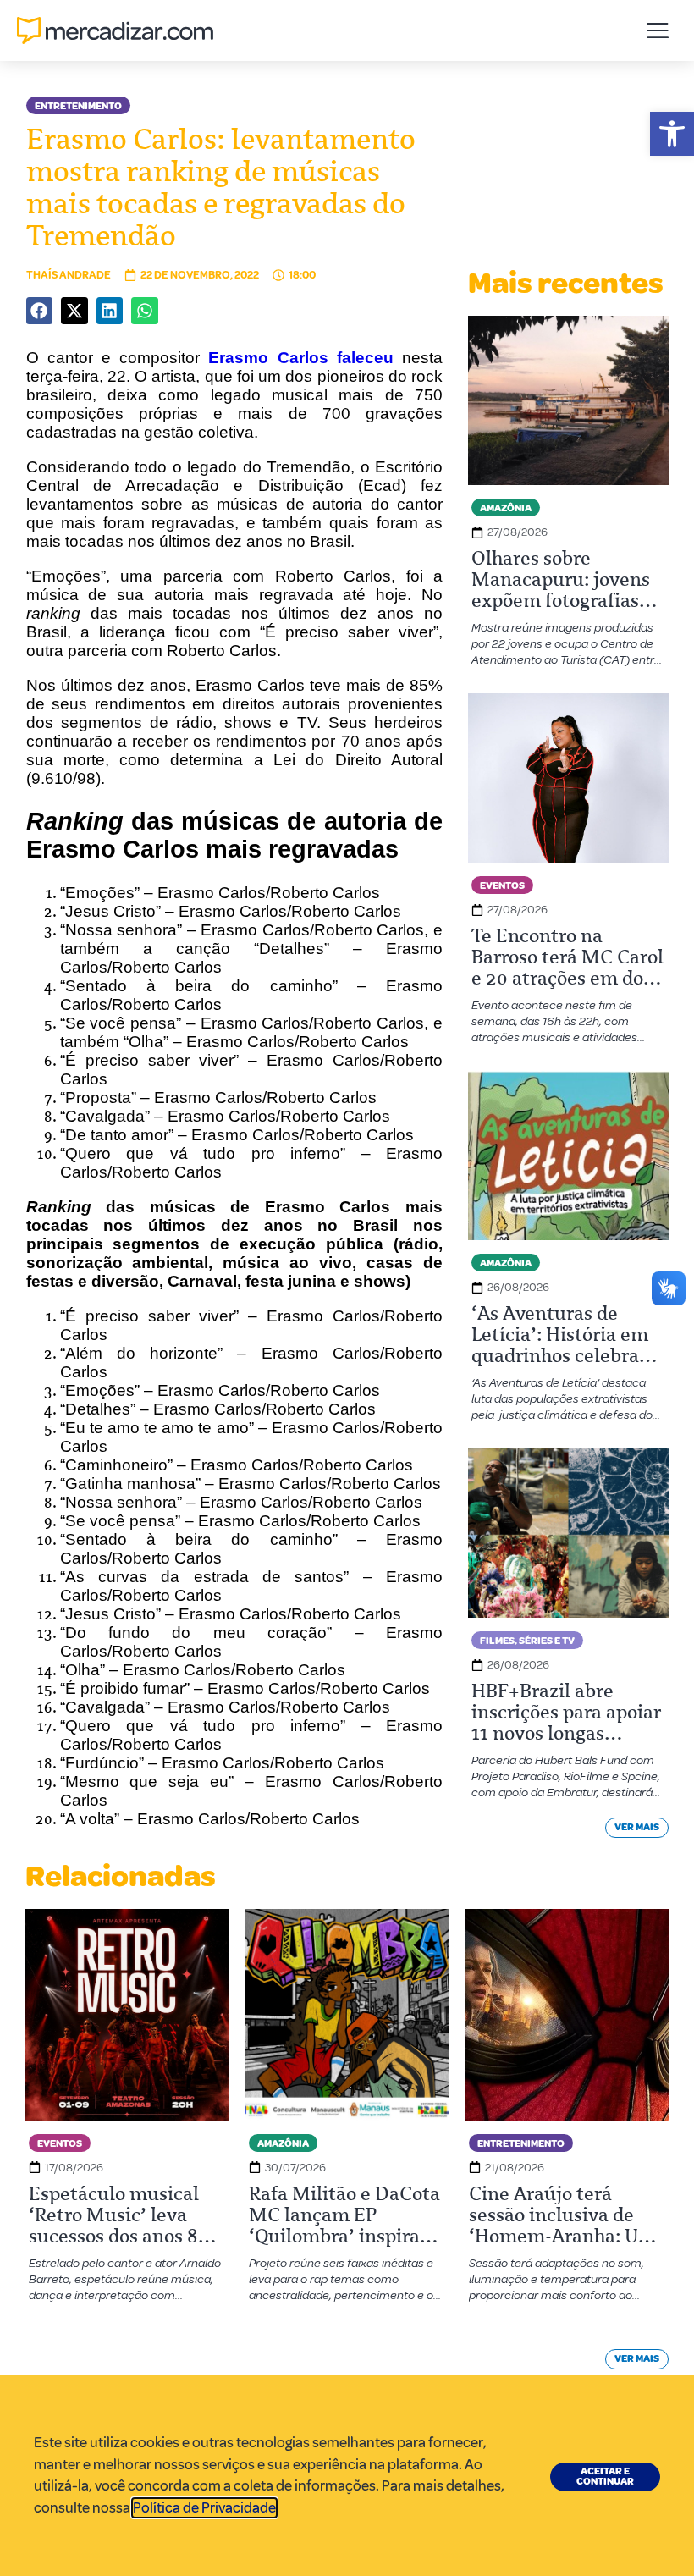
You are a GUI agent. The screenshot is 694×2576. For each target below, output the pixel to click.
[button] (672, 134)
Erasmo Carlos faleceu (300, 358)
